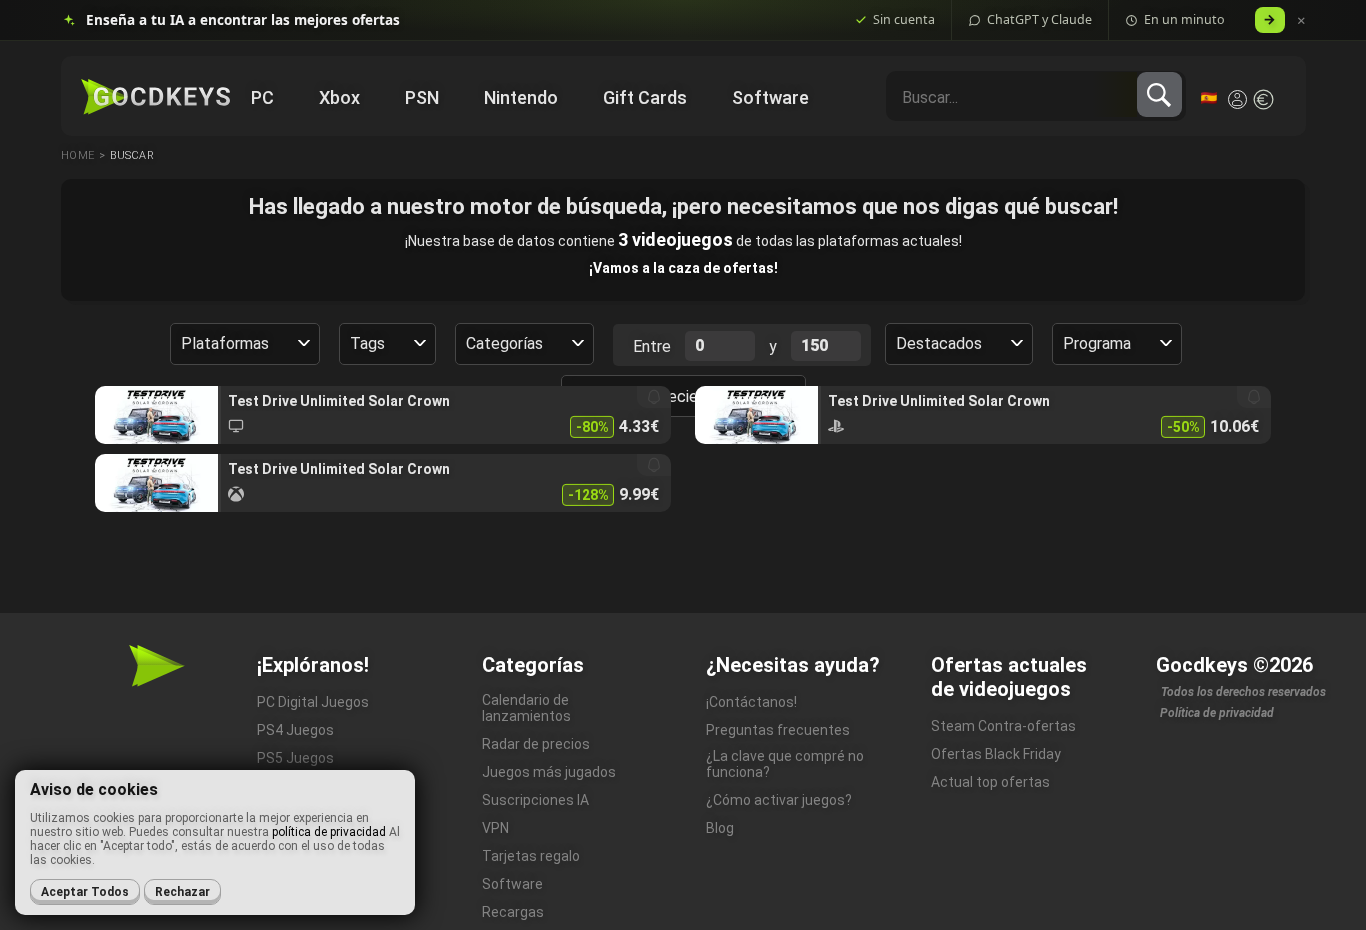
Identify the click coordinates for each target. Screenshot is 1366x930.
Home (77, 155)
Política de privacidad (1217, 713)
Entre (652, 346)
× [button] (1301, 20)
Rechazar (182, 892)
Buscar (132, 155)
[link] (383, 415)
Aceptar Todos (85, 892)
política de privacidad (329, 832)
